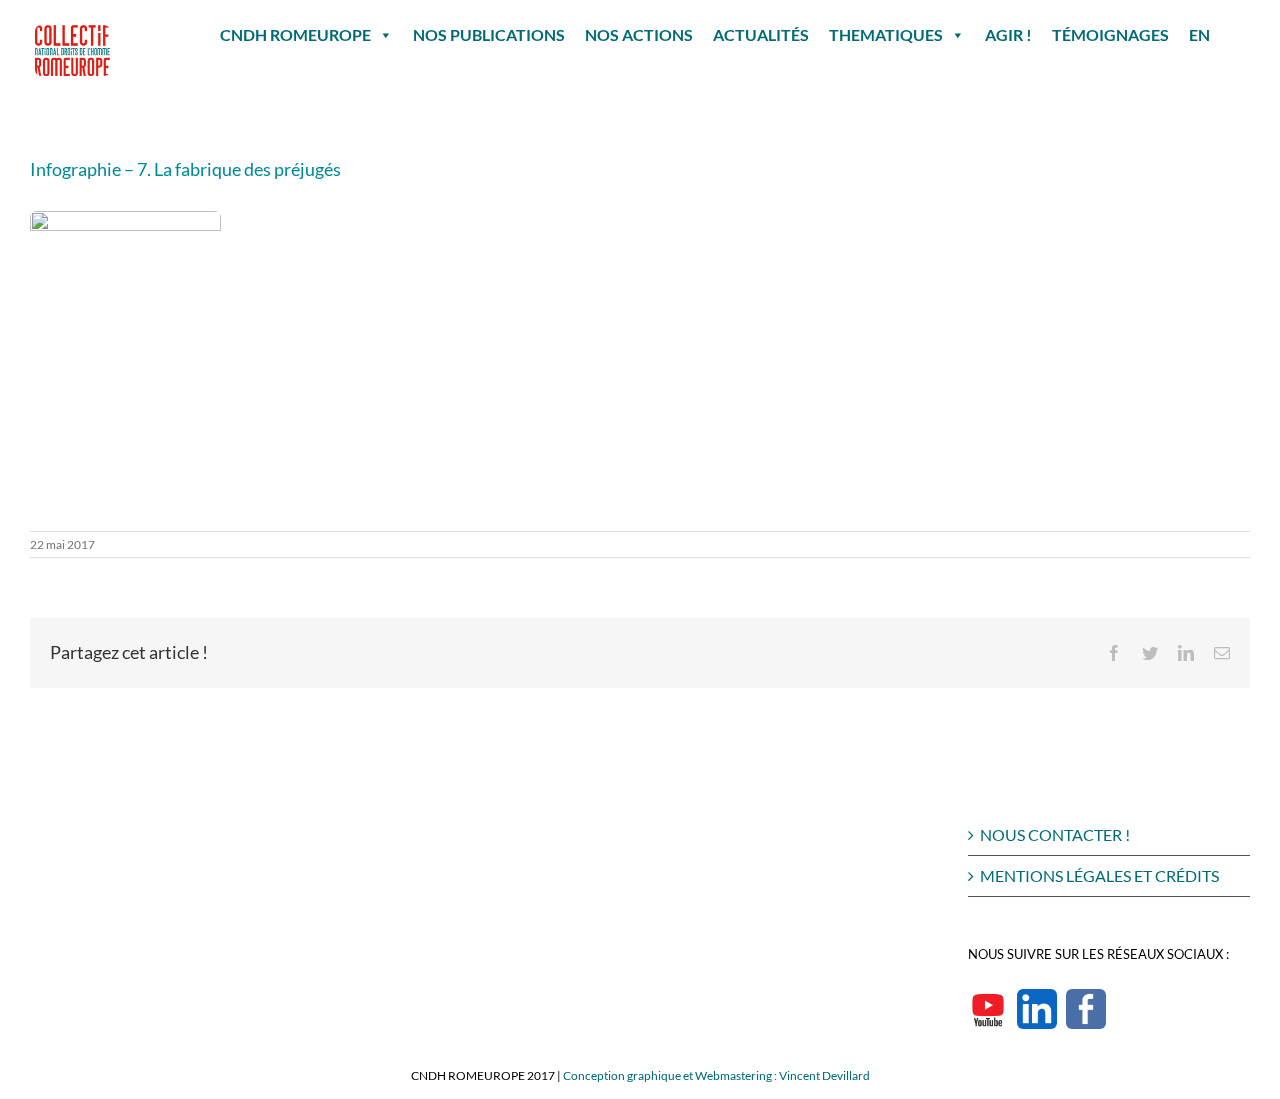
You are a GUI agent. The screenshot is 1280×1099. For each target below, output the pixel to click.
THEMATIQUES (886, 34)
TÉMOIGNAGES (1110, 34)
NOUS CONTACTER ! (1055, 834)
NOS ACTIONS (639, 34)
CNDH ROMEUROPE (295, 34)
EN (1199, 34)
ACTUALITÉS (761, 34)
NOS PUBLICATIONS (489, 34)
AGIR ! (1008, 34)
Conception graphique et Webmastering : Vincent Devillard (716, 1075)
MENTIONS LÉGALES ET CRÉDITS (1099, 875)
